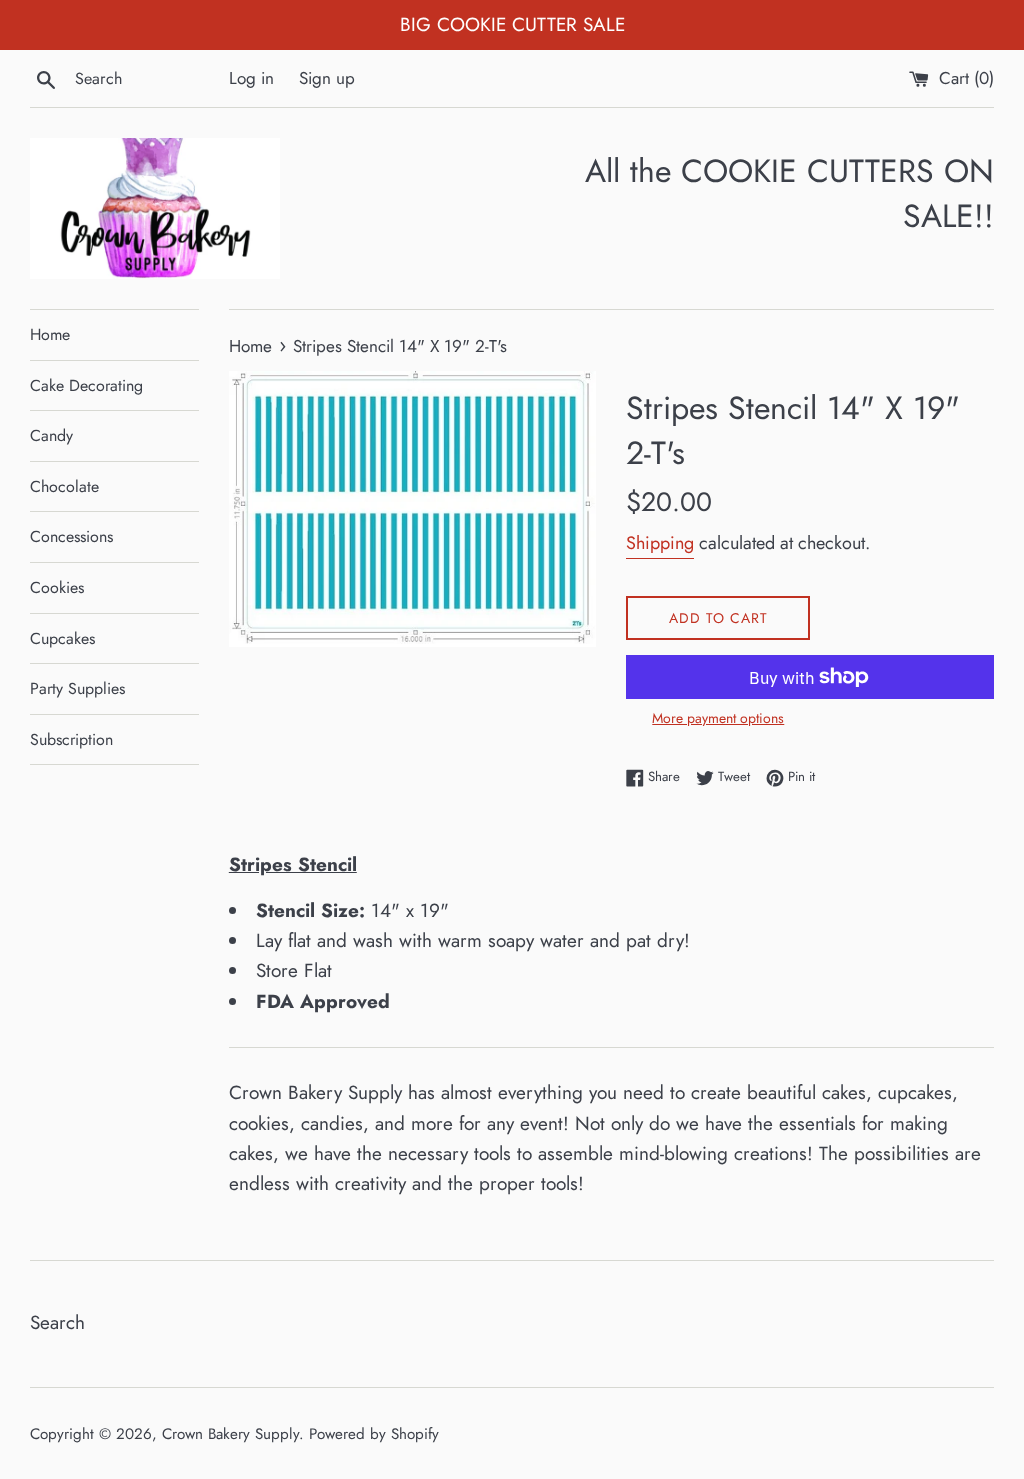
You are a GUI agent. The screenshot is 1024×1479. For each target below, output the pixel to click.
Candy (51, 435)
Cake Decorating (86, 385)
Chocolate (64, 486)
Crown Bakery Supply (230, 1434)
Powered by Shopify (374, 1434)
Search (57, 1322)
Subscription (71, 739)
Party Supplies (77, 688)
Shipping (660, 543)
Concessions (71, 536)
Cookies (57, 587)
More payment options (718, 718)
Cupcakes (62, 638)
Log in (251, 78)
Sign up (327, 78)
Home (50, 334)
